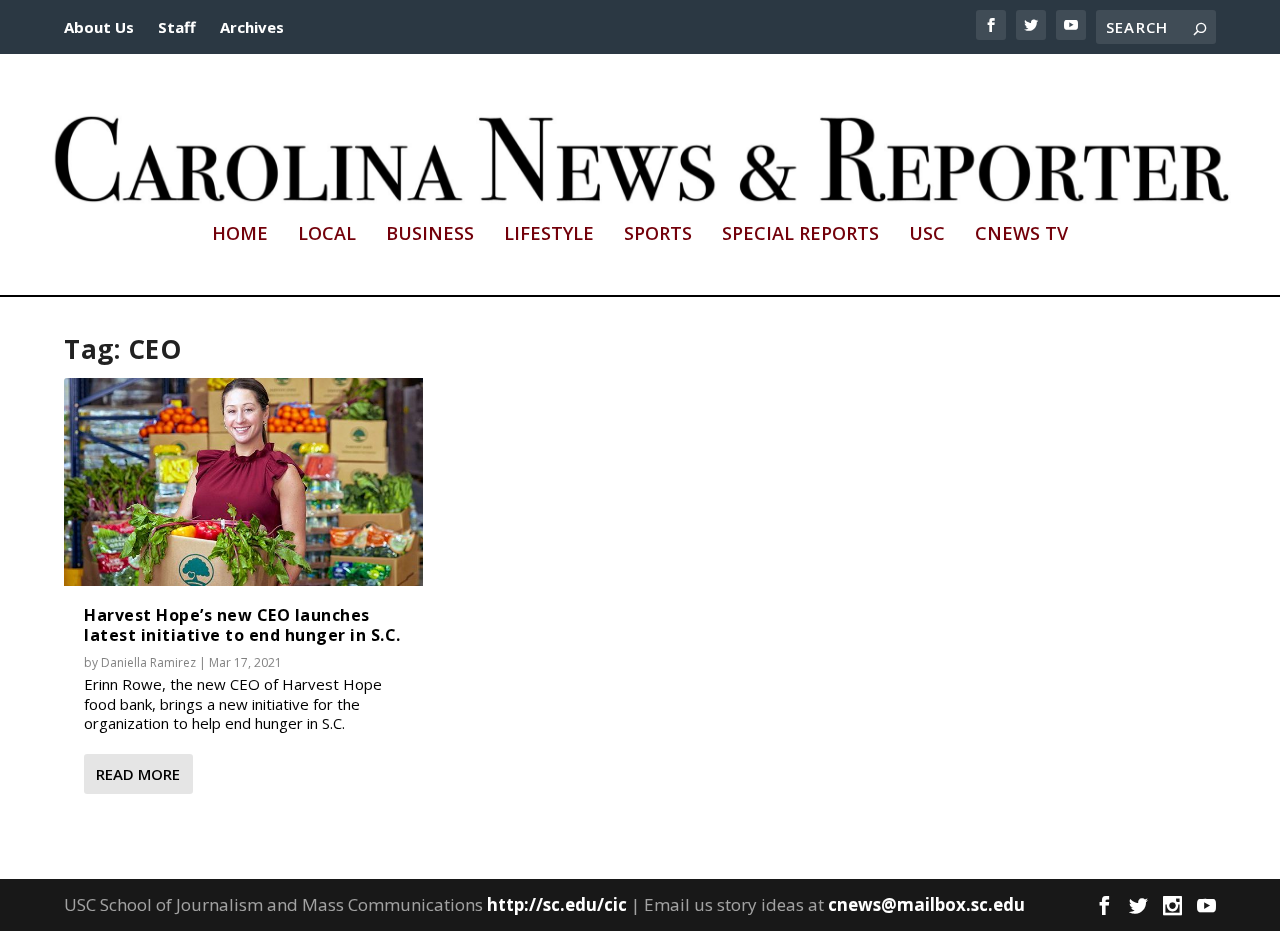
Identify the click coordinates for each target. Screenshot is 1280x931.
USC (927, 235)
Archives (252, 27)
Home (240, 235)
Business (430, 235)
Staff (177, 27)
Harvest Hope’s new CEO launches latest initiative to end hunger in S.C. (242, 624)
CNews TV (1021, 235)
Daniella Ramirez (148, 662)
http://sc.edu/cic (557, 904)
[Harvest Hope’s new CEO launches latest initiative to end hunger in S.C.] (243, 482)
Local (327, 235)
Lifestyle (549, 235)
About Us (99, 27)
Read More (138, 774)
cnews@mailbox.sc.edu (926, 904)
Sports (658, 235)
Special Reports (800, 235)
